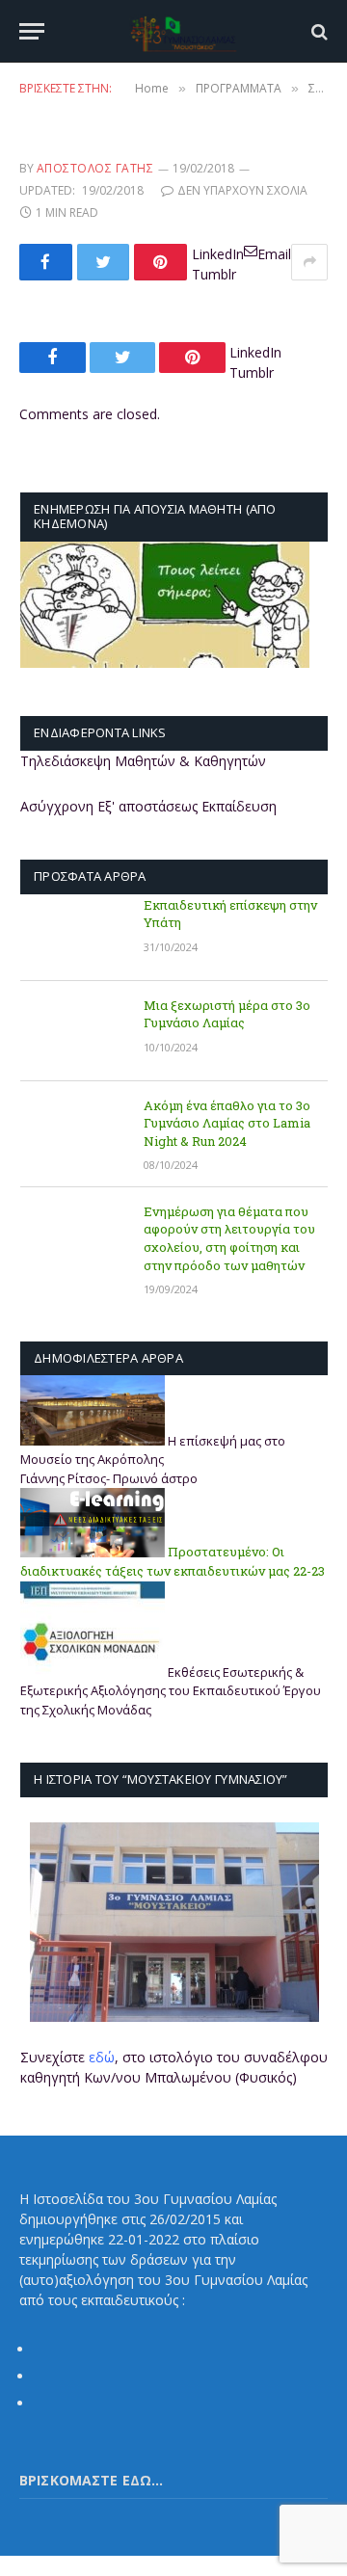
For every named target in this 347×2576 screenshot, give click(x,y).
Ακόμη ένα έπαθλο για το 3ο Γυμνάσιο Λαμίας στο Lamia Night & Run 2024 (227, 1123)
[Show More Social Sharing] (309, 262)
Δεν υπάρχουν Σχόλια (242, 190)
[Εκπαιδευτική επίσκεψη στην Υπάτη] (73, 931)
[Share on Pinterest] (160, 262)
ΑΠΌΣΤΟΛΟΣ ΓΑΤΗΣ (95, 168)
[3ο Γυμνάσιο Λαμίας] (183, 31)
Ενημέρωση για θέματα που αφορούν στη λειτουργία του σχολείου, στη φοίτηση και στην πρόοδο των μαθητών (229, 1238)
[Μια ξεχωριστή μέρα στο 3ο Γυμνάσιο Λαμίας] (73, 1031)
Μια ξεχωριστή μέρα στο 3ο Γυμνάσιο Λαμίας (227, 1014)
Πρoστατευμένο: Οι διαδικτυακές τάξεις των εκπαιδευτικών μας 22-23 (173, 1562)
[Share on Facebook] (46, 262)
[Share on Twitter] (104, 262)
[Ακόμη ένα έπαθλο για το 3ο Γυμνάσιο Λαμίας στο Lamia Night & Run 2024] (73, 1131)
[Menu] (32, 31)
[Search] (318, 31)
